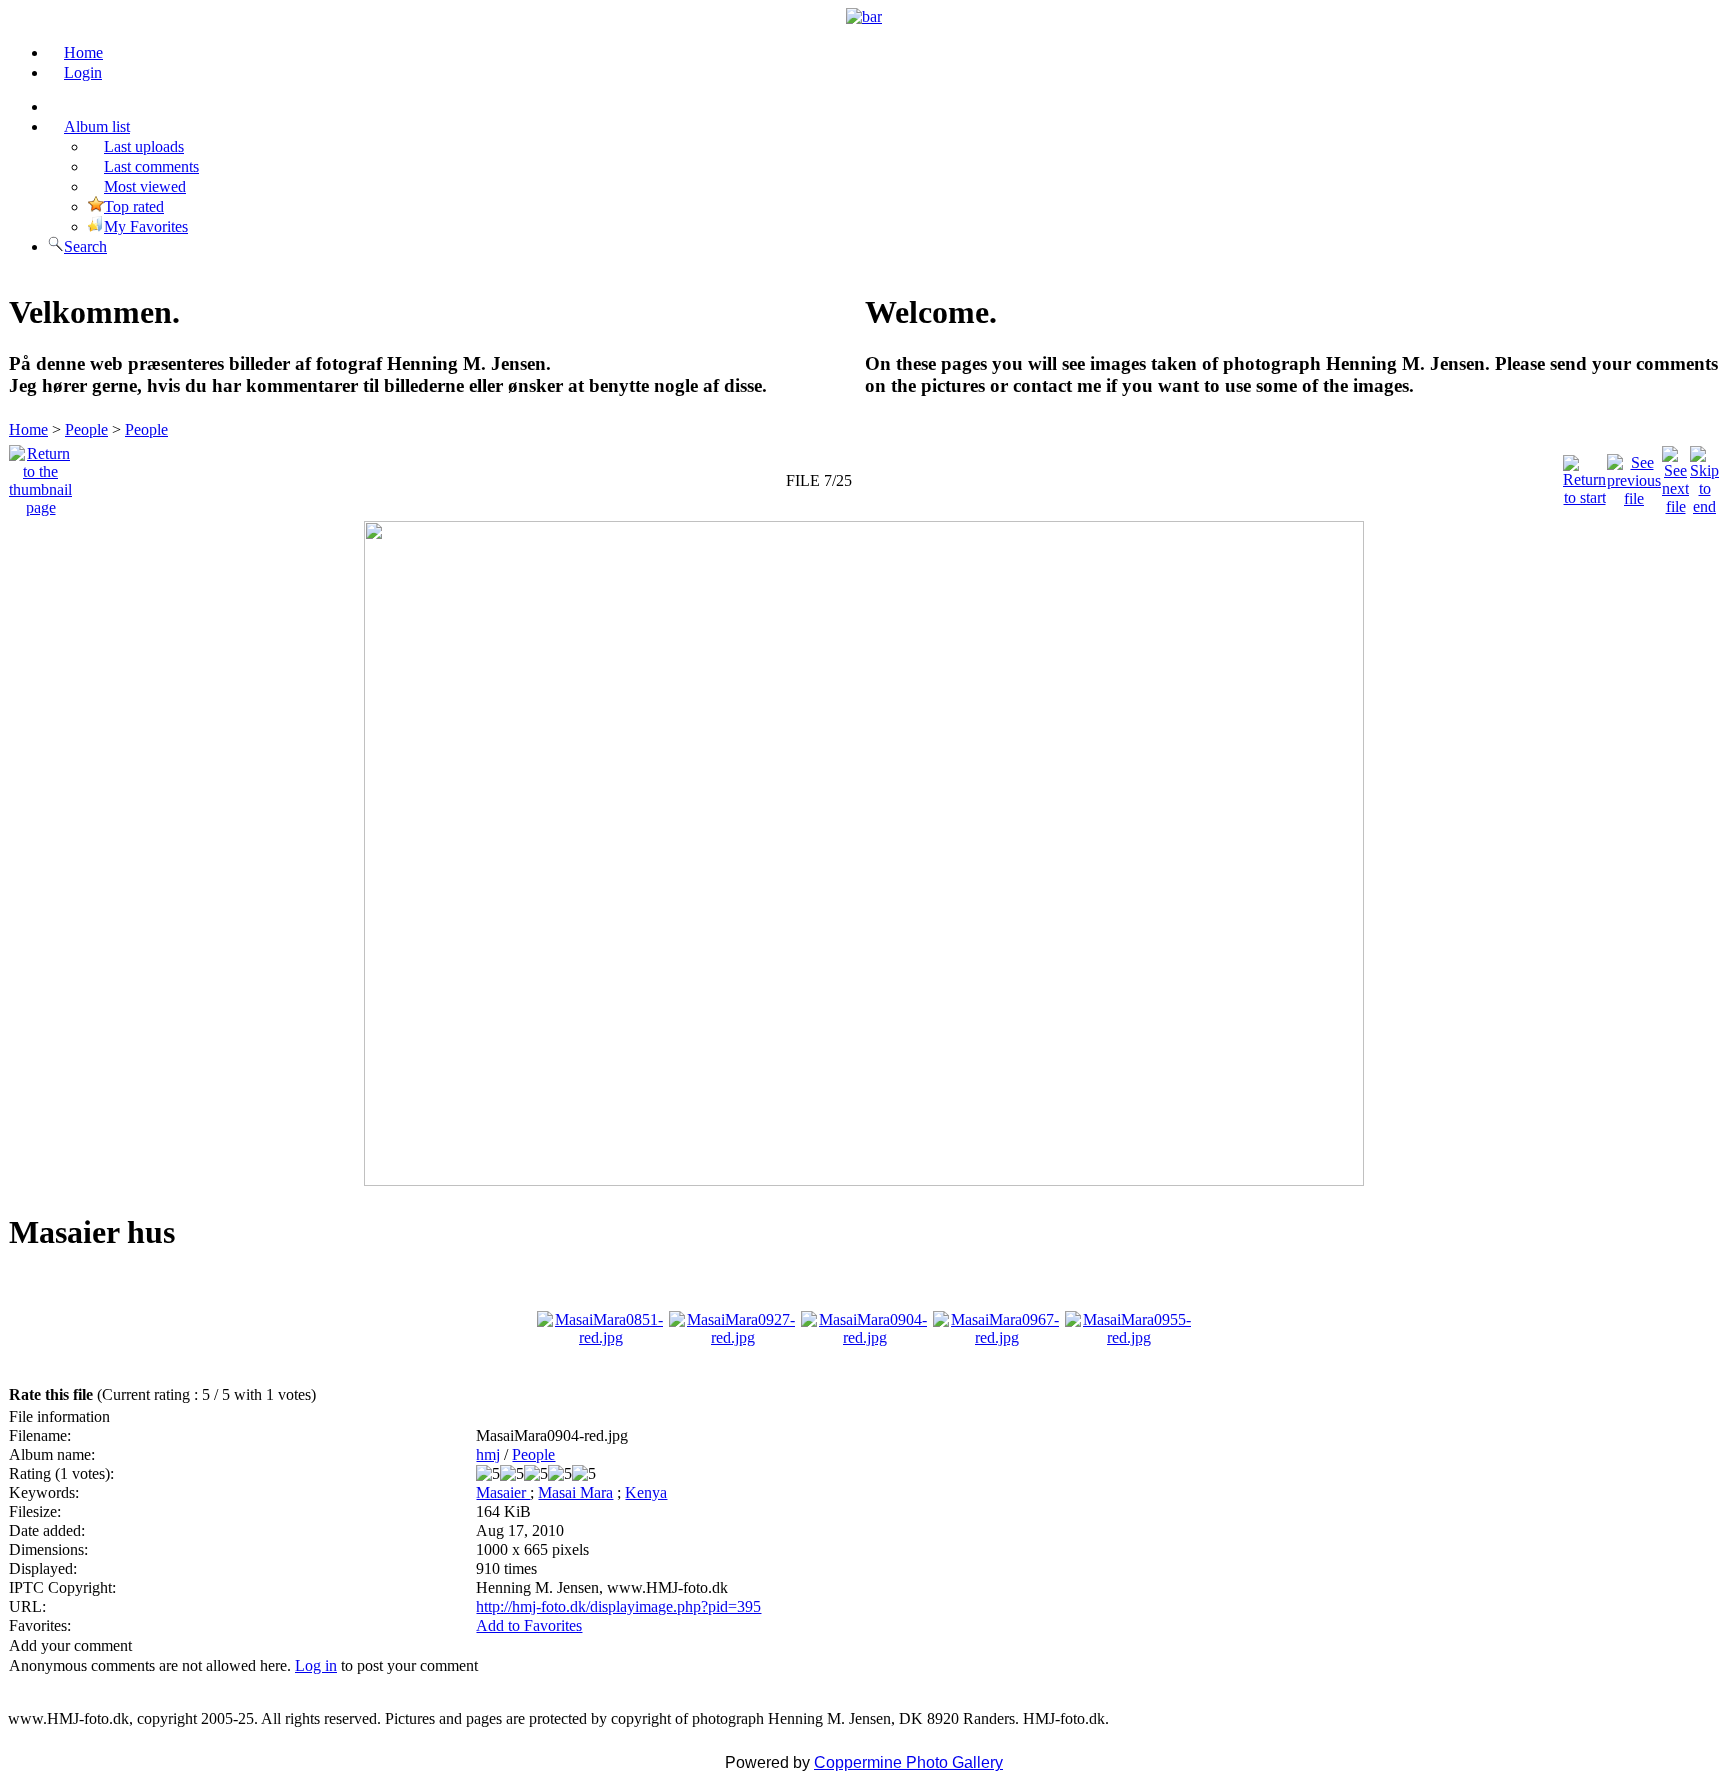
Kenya (646, 1492)
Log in (316, 1665)
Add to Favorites (529, 1625)
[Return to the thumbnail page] (40, 475)
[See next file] (1675, 475)
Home (28, 429)
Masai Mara (575, 1492)
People (86, 429)
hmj (488, 1454)
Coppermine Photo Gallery (908, 1762)
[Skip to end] (1704, 475)
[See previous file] (1634, 475)
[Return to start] (1584, 475)
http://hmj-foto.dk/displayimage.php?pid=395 (618, 1606)
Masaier (503, 1492)
